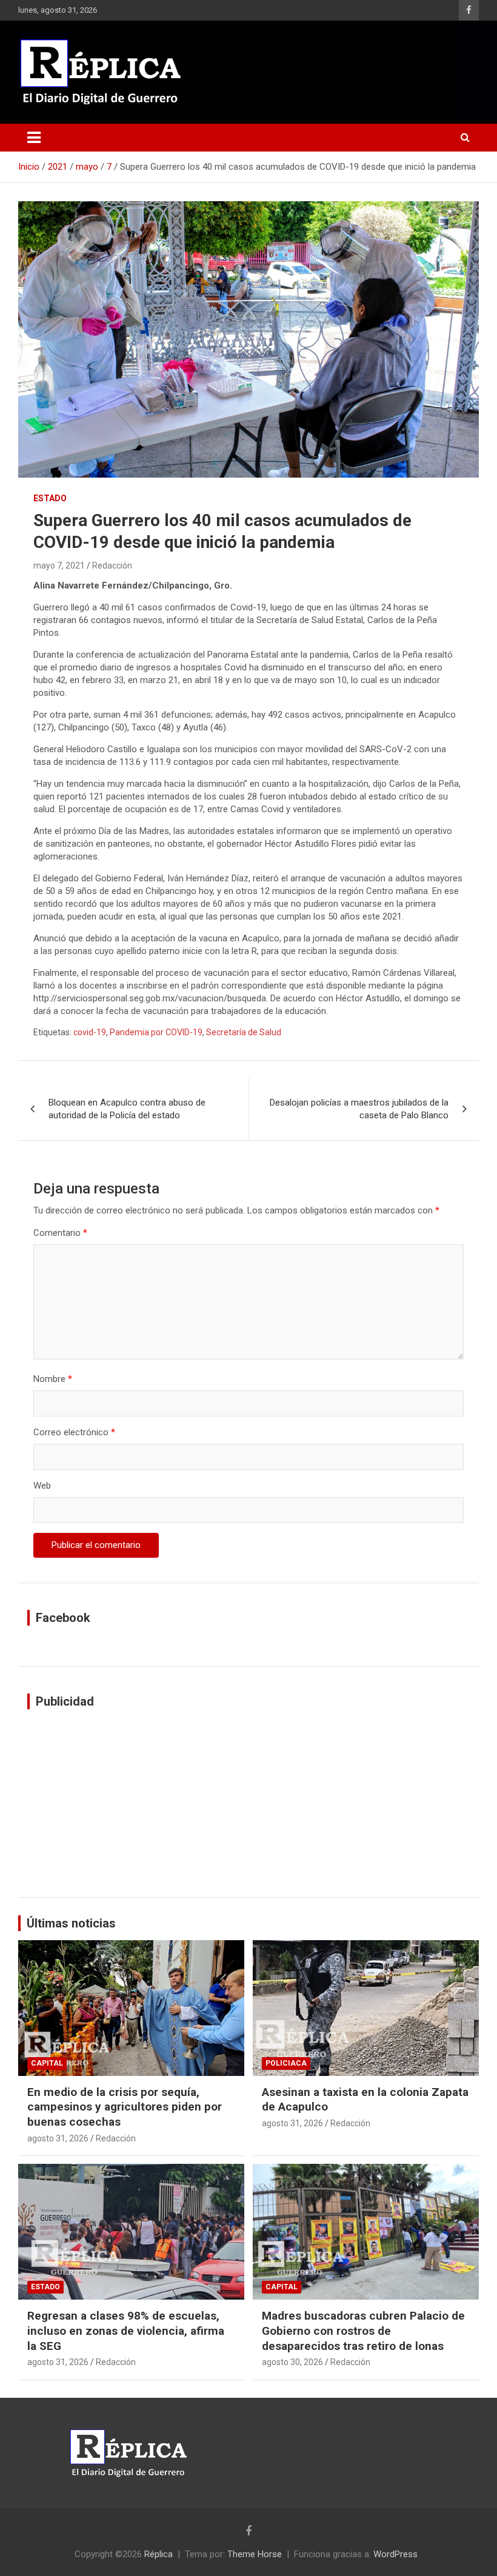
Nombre (53, 1379)
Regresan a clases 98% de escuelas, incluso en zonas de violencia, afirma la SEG (126, 2331)
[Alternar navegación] (34, 138)
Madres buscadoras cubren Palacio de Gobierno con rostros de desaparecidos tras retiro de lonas (363, 2331)
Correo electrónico (74, 1432)
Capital (47, 2063)
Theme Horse (255, 2554)
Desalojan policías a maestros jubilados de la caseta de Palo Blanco (359, 1109)
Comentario (60, 1233)
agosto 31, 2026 (58, 2138)
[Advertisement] (248, 1803)
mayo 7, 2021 (59, 566)
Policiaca (286, 2063)
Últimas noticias (71, 1923)
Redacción (112, 566)
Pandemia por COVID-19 (156, 1032)
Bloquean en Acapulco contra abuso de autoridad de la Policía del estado (127, 1109)
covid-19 (90, 1032)
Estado (50, 498)
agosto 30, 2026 (292, 2362)
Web (42, 1486)
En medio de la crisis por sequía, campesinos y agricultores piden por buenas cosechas (125, 2107)
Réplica (158, 2554)
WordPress (395, 2554)
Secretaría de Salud (244, 1032)
